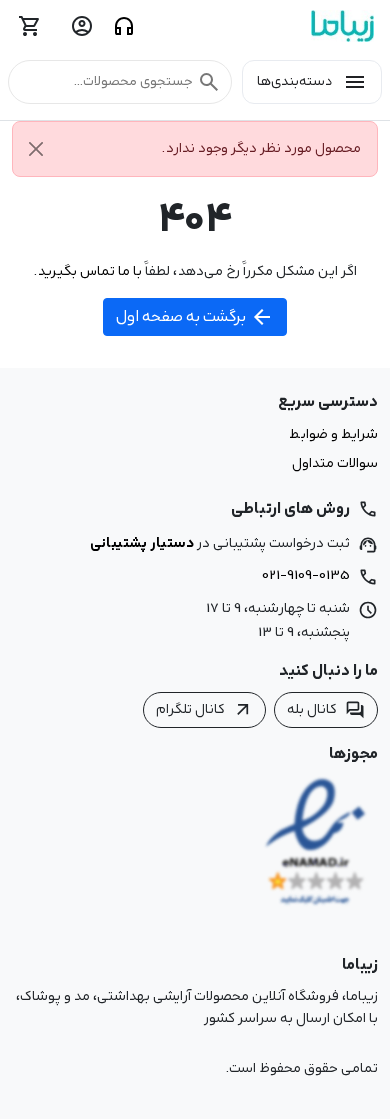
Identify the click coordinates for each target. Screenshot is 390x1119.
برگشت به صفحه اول (195, 317)
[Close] (36, 149)
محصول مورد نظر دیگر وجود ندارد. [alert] (261, 148)
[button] (120, 82)
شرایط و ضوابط (333, 435)
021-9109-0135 (306, 575)
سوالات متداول (335, 464)
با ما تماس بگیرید (89, 271)
